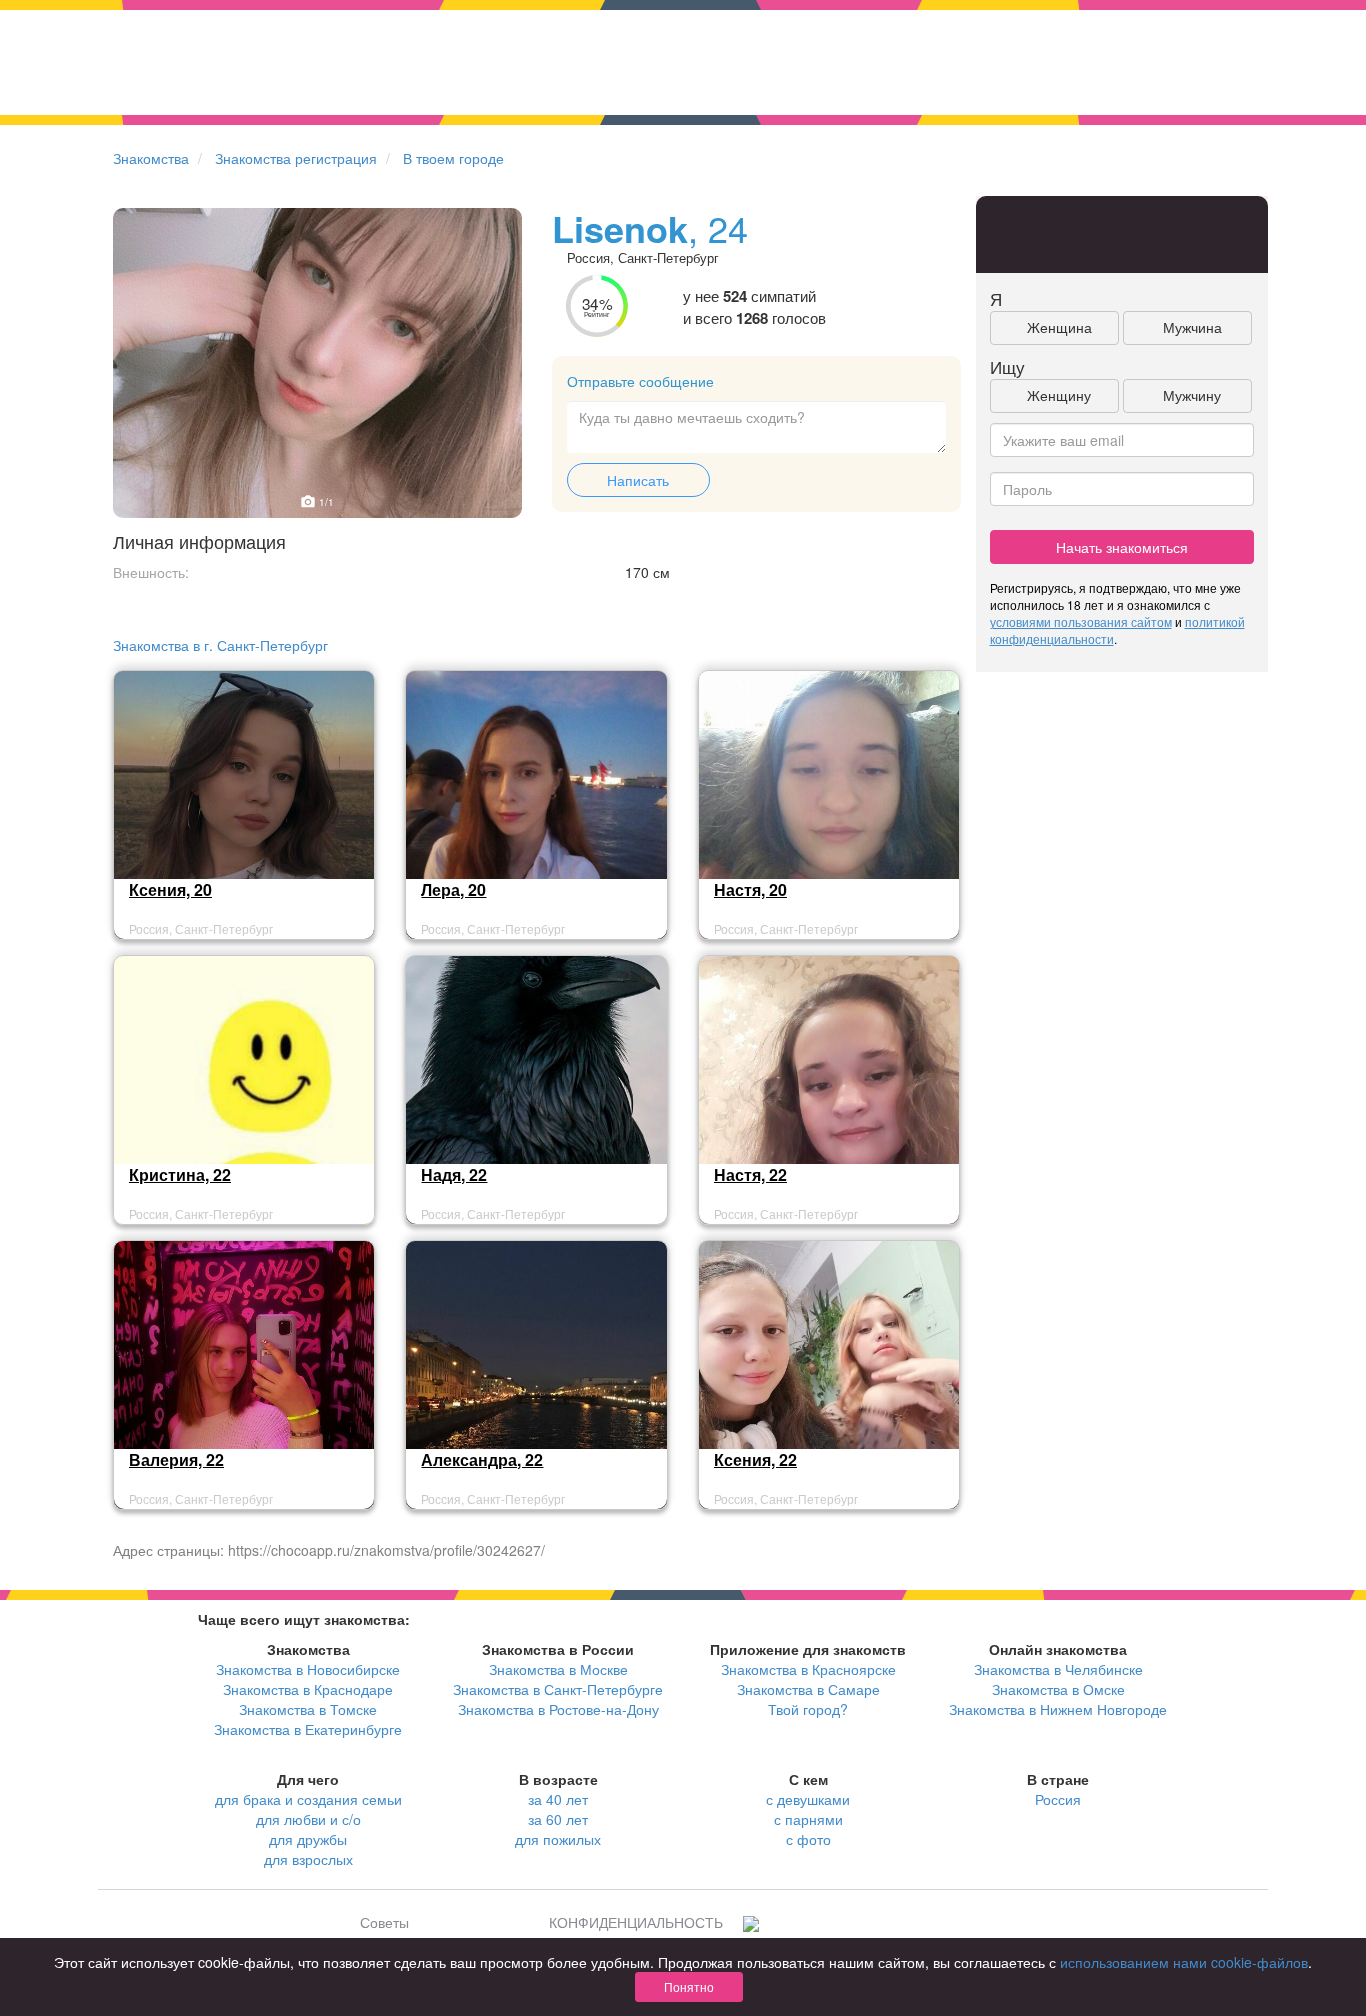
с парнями (808, 1819)
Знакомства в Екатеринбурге (308, 1729)
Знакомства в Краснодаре (308, 1689)
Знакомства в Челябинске (1058, 1669)
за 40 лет (558, 1799)
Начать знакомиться (1122, 547)
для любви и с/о (308, 1819)
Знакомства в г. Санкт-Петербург (220, 645)
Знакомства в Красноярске (808, 1669)
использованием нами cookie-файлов (1184, 1962)
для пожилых (558, 1839)
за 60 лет (558, 1819)
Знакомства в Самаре (808, 1689)
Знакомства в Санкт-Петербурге (558, 1689)
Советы (384, 1922)
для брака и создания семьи (308, 1799)
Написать (638, 480)
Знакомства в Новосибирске (308, 1669)
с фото (808, 1839)
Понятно (689, 1986)
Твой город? (808, 1709)
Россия (1058, 1799)
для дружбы (308, 1839)
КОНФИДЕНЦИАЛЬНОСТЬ (636, 1922)
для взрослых (308, 1859)
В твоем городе (453, 158)
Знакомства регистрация (296, 158)
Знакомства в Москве (558, 1669)
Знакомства (151, 158)
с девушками (808, 1799)
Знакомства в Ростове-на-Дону (558, 1709)
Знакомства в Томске (308, 1709)
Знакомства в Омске (1058, 1689)
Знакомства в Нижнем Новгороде (1058, 1709)
